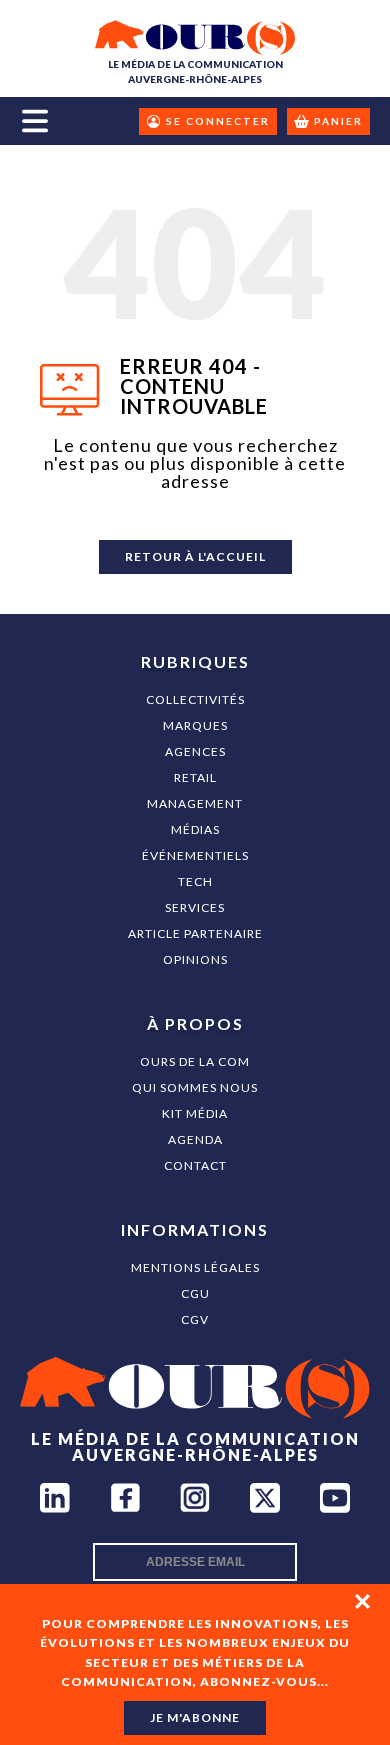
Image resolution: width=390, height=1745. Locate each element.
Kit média (195, 1113)
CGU (195, 1293)
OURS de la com (195, 1061)
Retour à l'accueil (195, 556)
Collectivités (195, 699)
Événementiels (195, 855)
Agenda (195, 1139)
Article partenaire (195, 933)
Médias (195, 829)
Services (195, 907)
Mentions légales (195, 1267)
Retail (195, 777)
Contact (195, 1165)
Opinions (195, 959)
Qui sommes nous (195, 1087)
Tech (195, 881)
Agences (195, 751)
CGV (195, 1319)
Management (195, 803)
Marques (195, 725)
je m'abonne (195, 1717)
